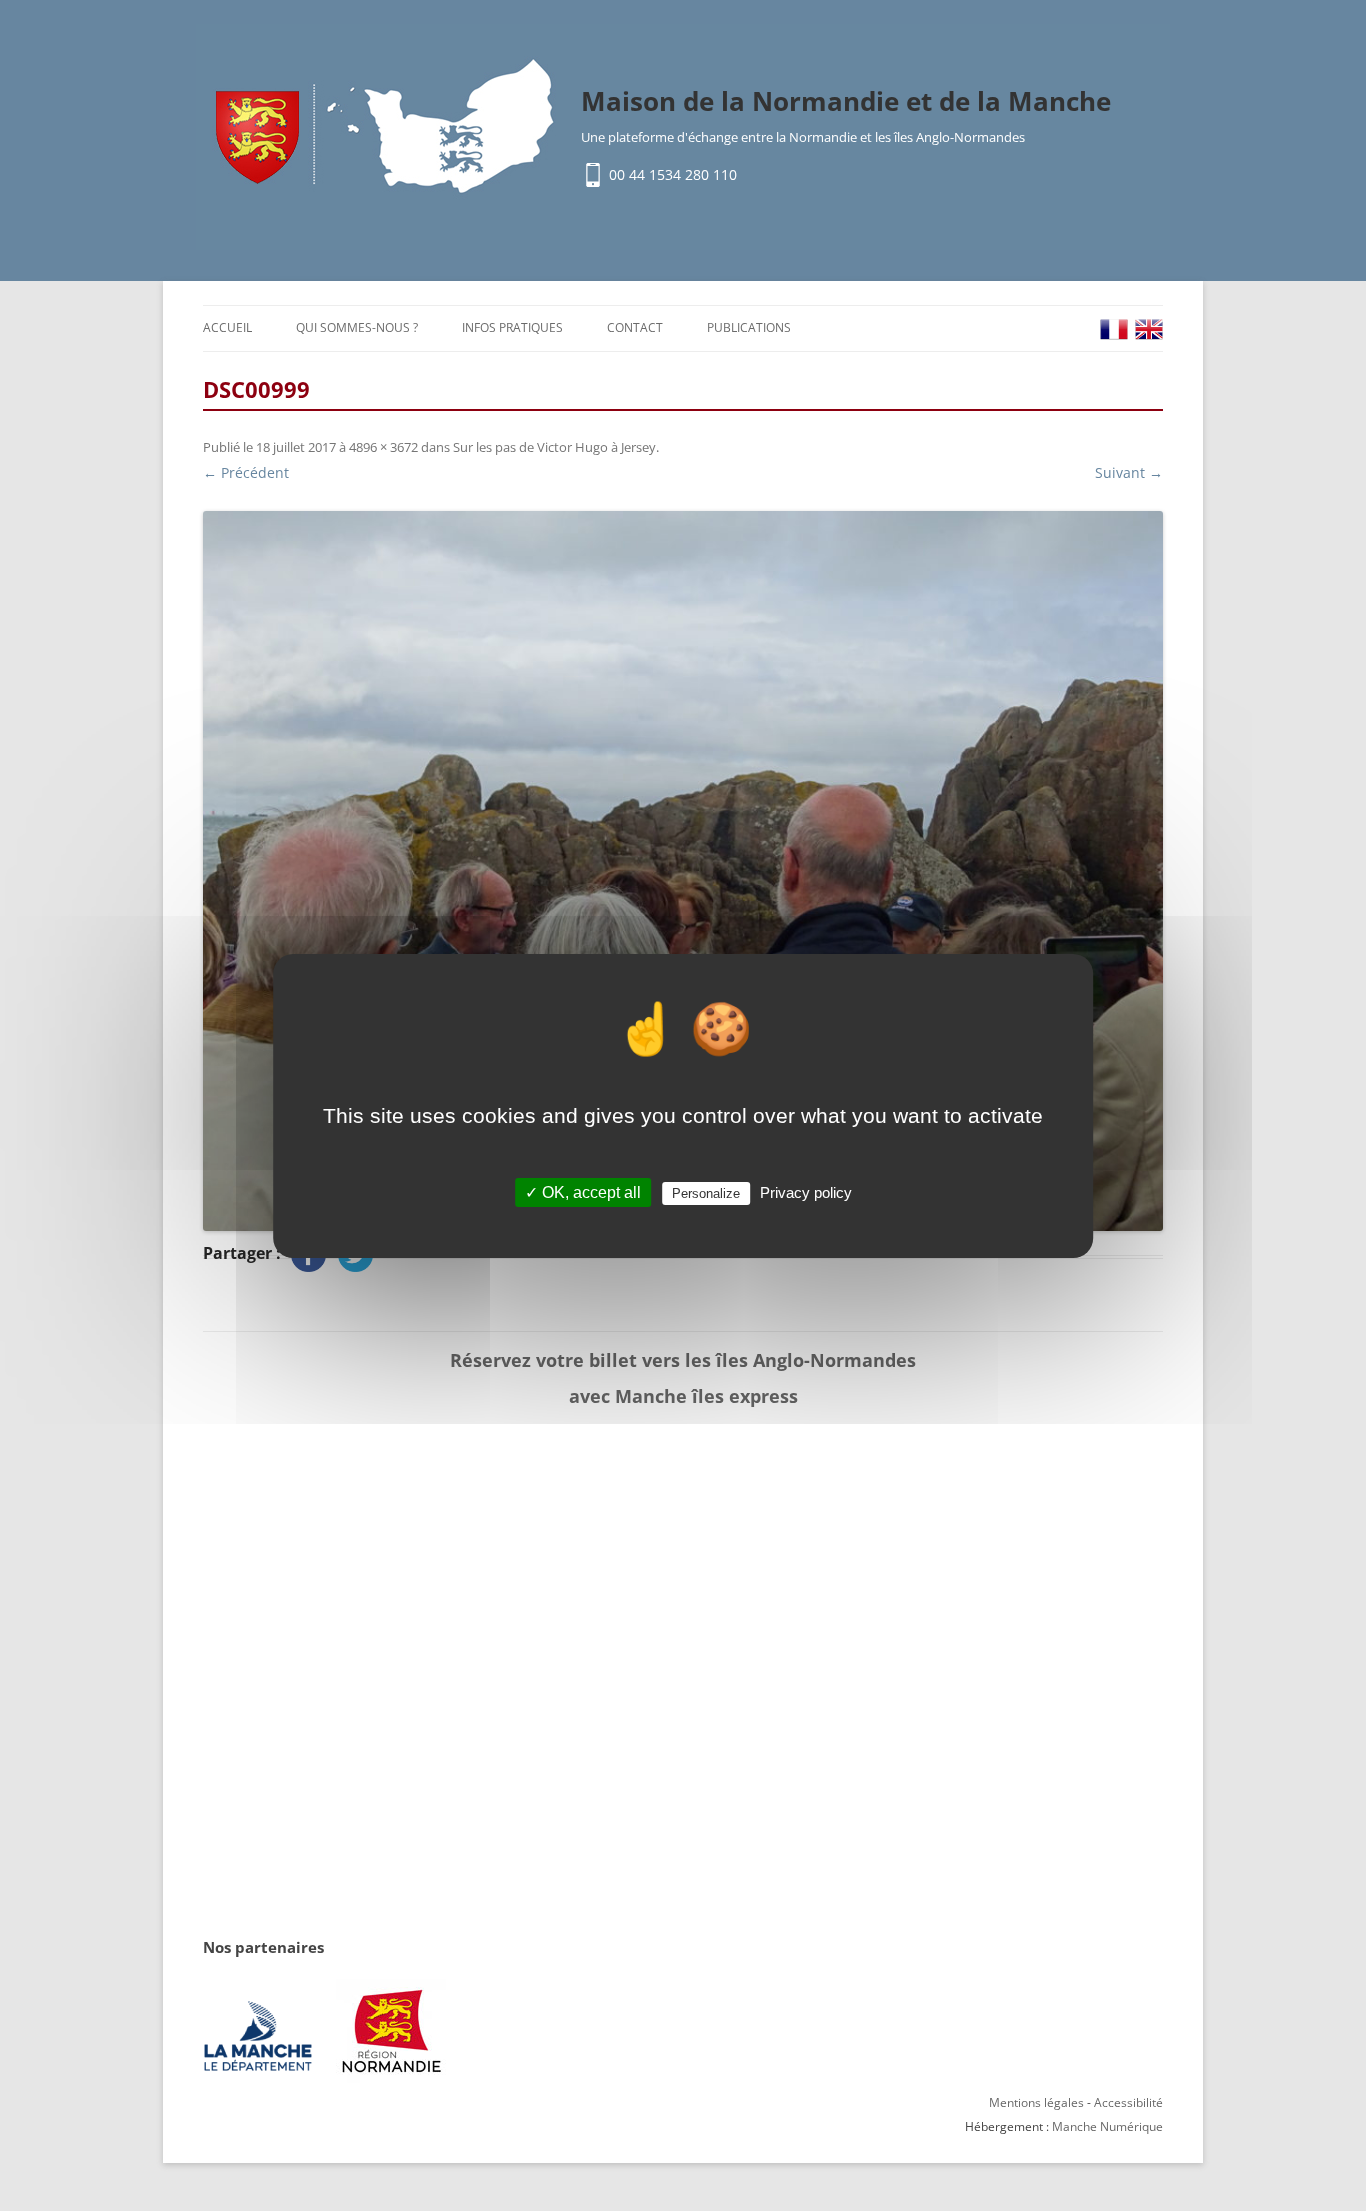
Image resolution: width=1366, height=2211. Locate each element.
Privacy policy (806, 1192)
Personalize (706, 1193)
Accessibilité (1128, 2102)
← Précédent (246, 472)
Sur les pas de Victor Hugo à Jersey (554, 447)
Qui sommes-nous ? (357, 327)
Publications (749, 327)
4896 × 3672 (383, 447)
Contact (635, 327)
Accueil (227, 327)
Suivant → (1129, 472)
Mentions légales (1036, 2102)
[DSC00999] (683, 871)
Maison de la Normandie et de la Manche (846, 101)
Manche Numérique (1107, 2126)
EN (1149, 329)
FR (1114, 329)
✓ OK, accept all (583, 1192)
